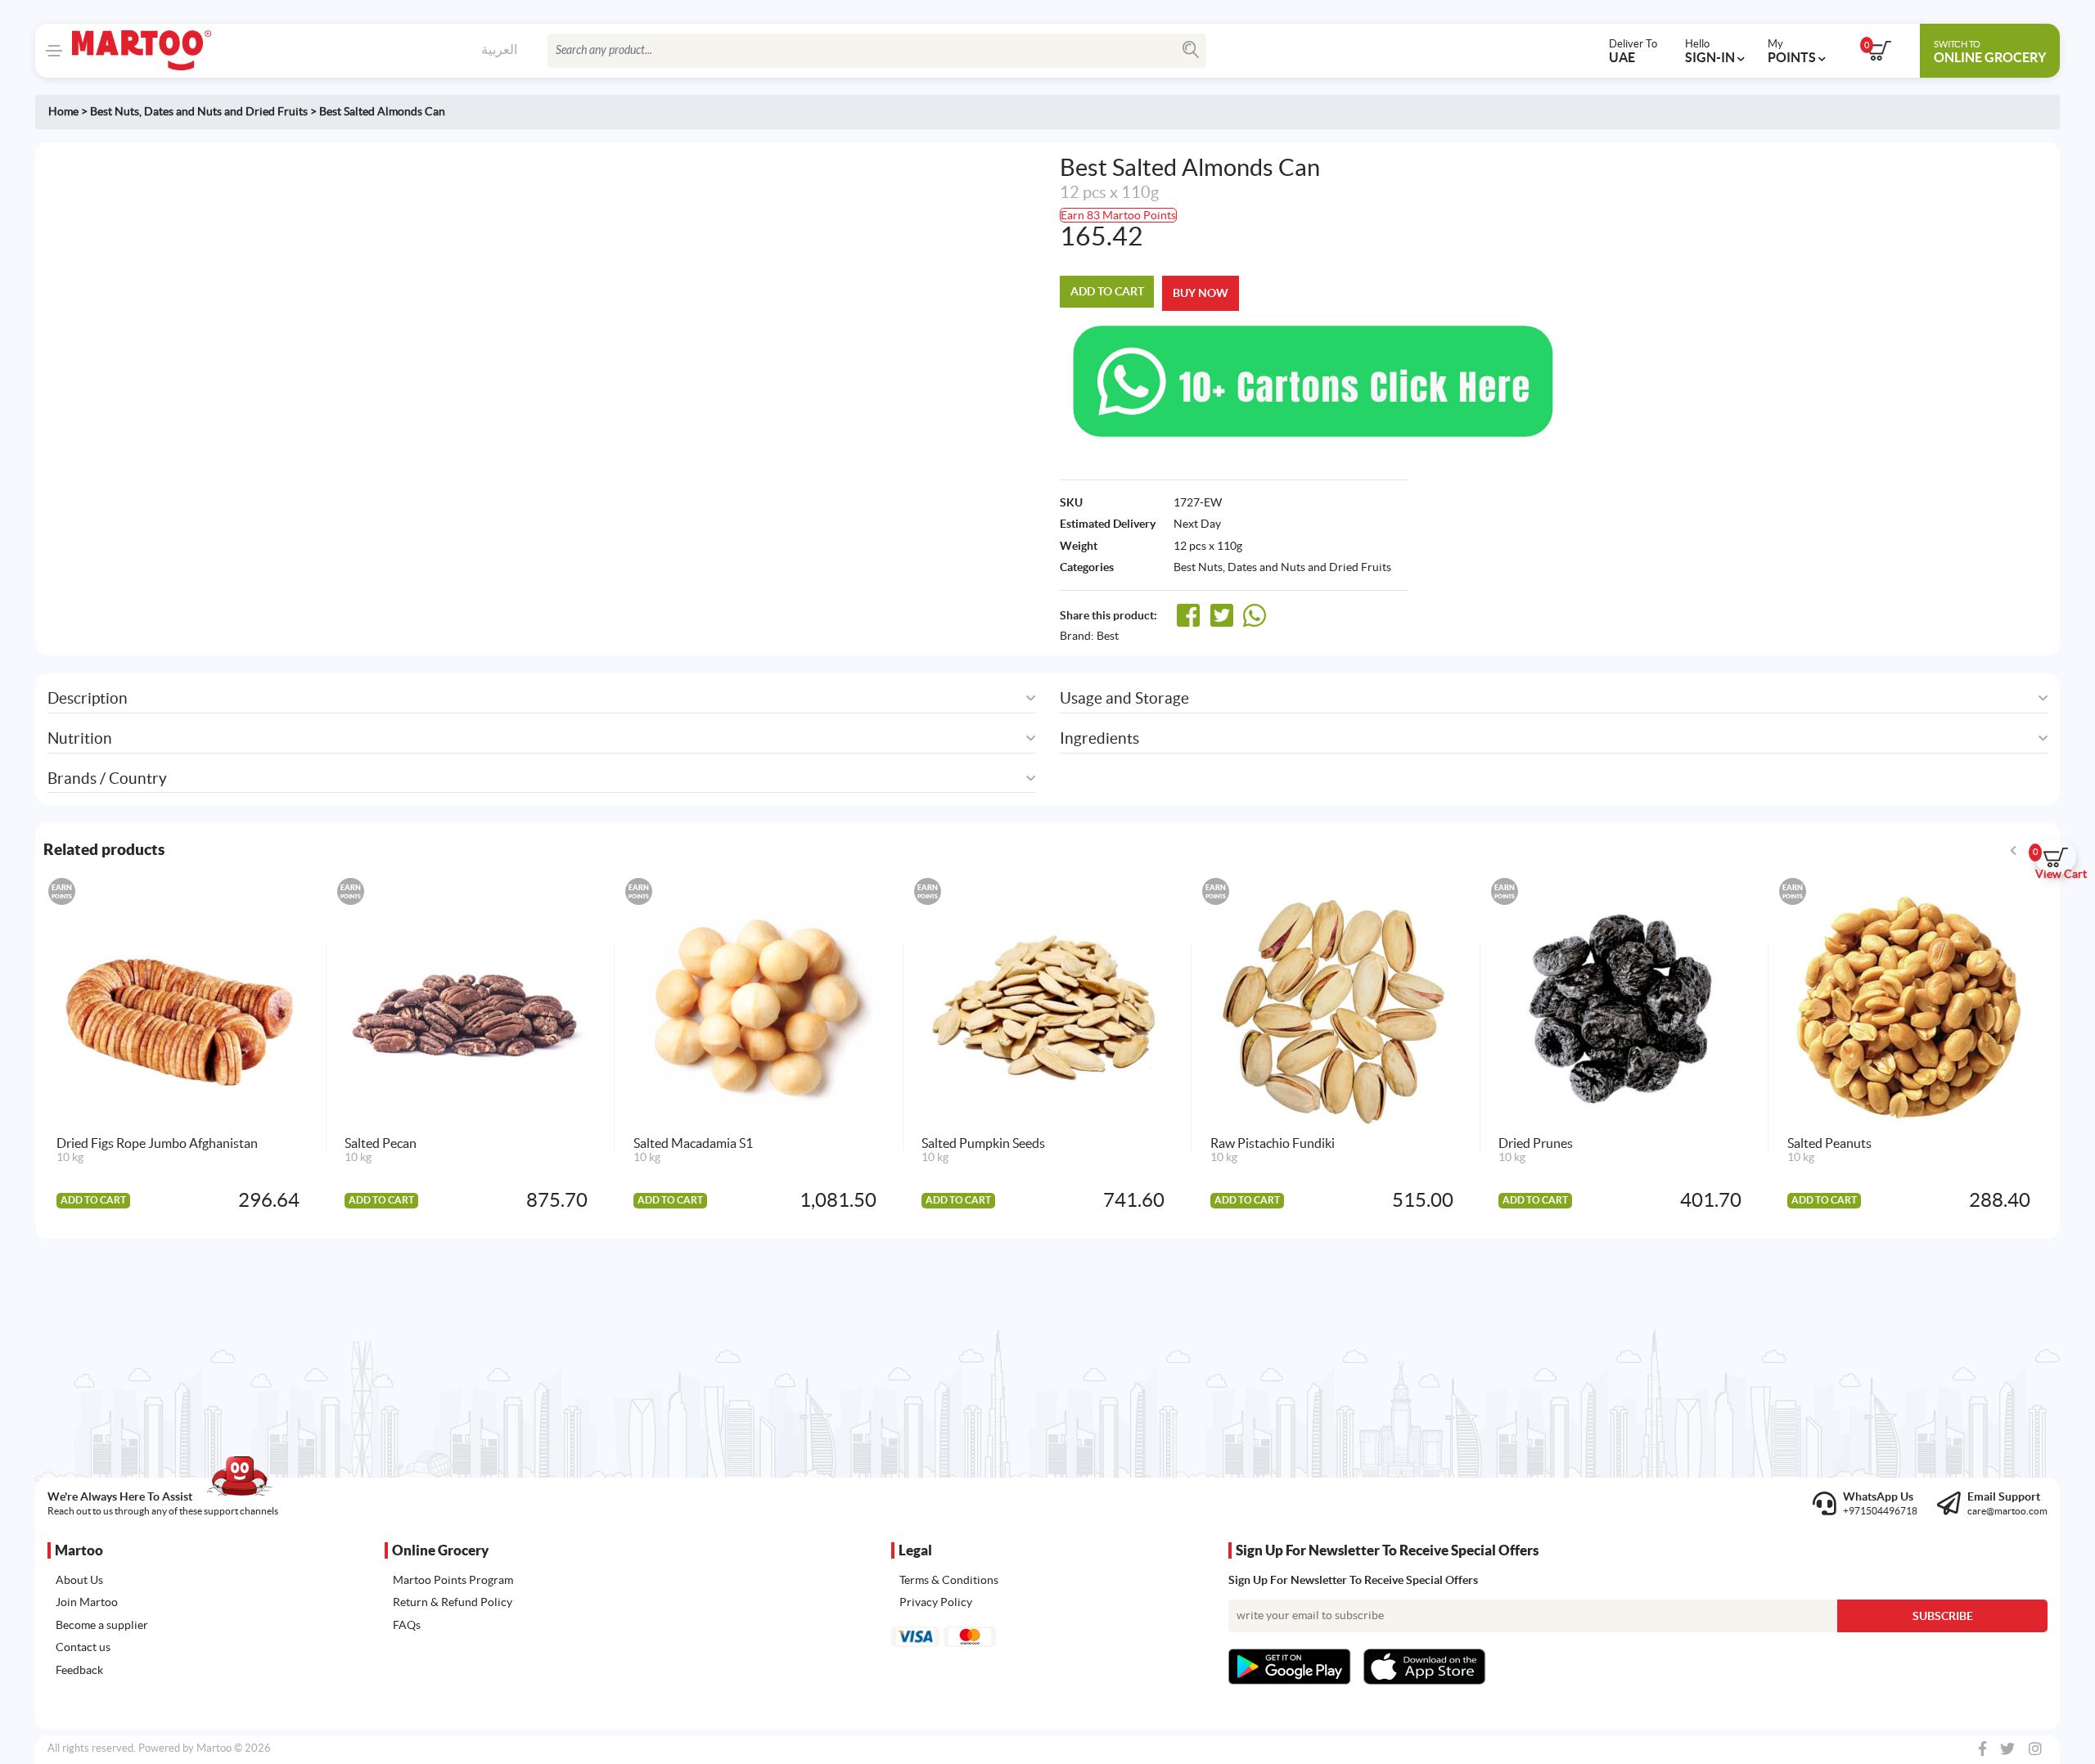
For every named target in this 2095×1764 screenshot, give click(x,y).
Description (88, 698)
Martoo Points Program (453, 1580)
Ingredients (1099, 738)
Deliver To (1633, 51)
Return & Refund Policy (453, 1602)
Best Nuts (115, 111)
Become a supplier (102, 1625)
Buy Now (1201, 293)
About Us (79, 1580)
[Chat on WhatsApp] (1313, 380)
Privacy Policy (936, 1602)
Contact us (83, 1647)
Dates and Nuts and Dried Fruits (226, 111)
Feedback (79, 1670)
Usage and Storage (1124, 698)
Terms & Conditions (949, 1580)
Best (1108, 636)
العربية (499, 49)
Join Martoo (87, 1602)
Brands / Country (107, 778)
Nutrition (80, 738)
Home (63, 111)
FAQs (407, 1625)
